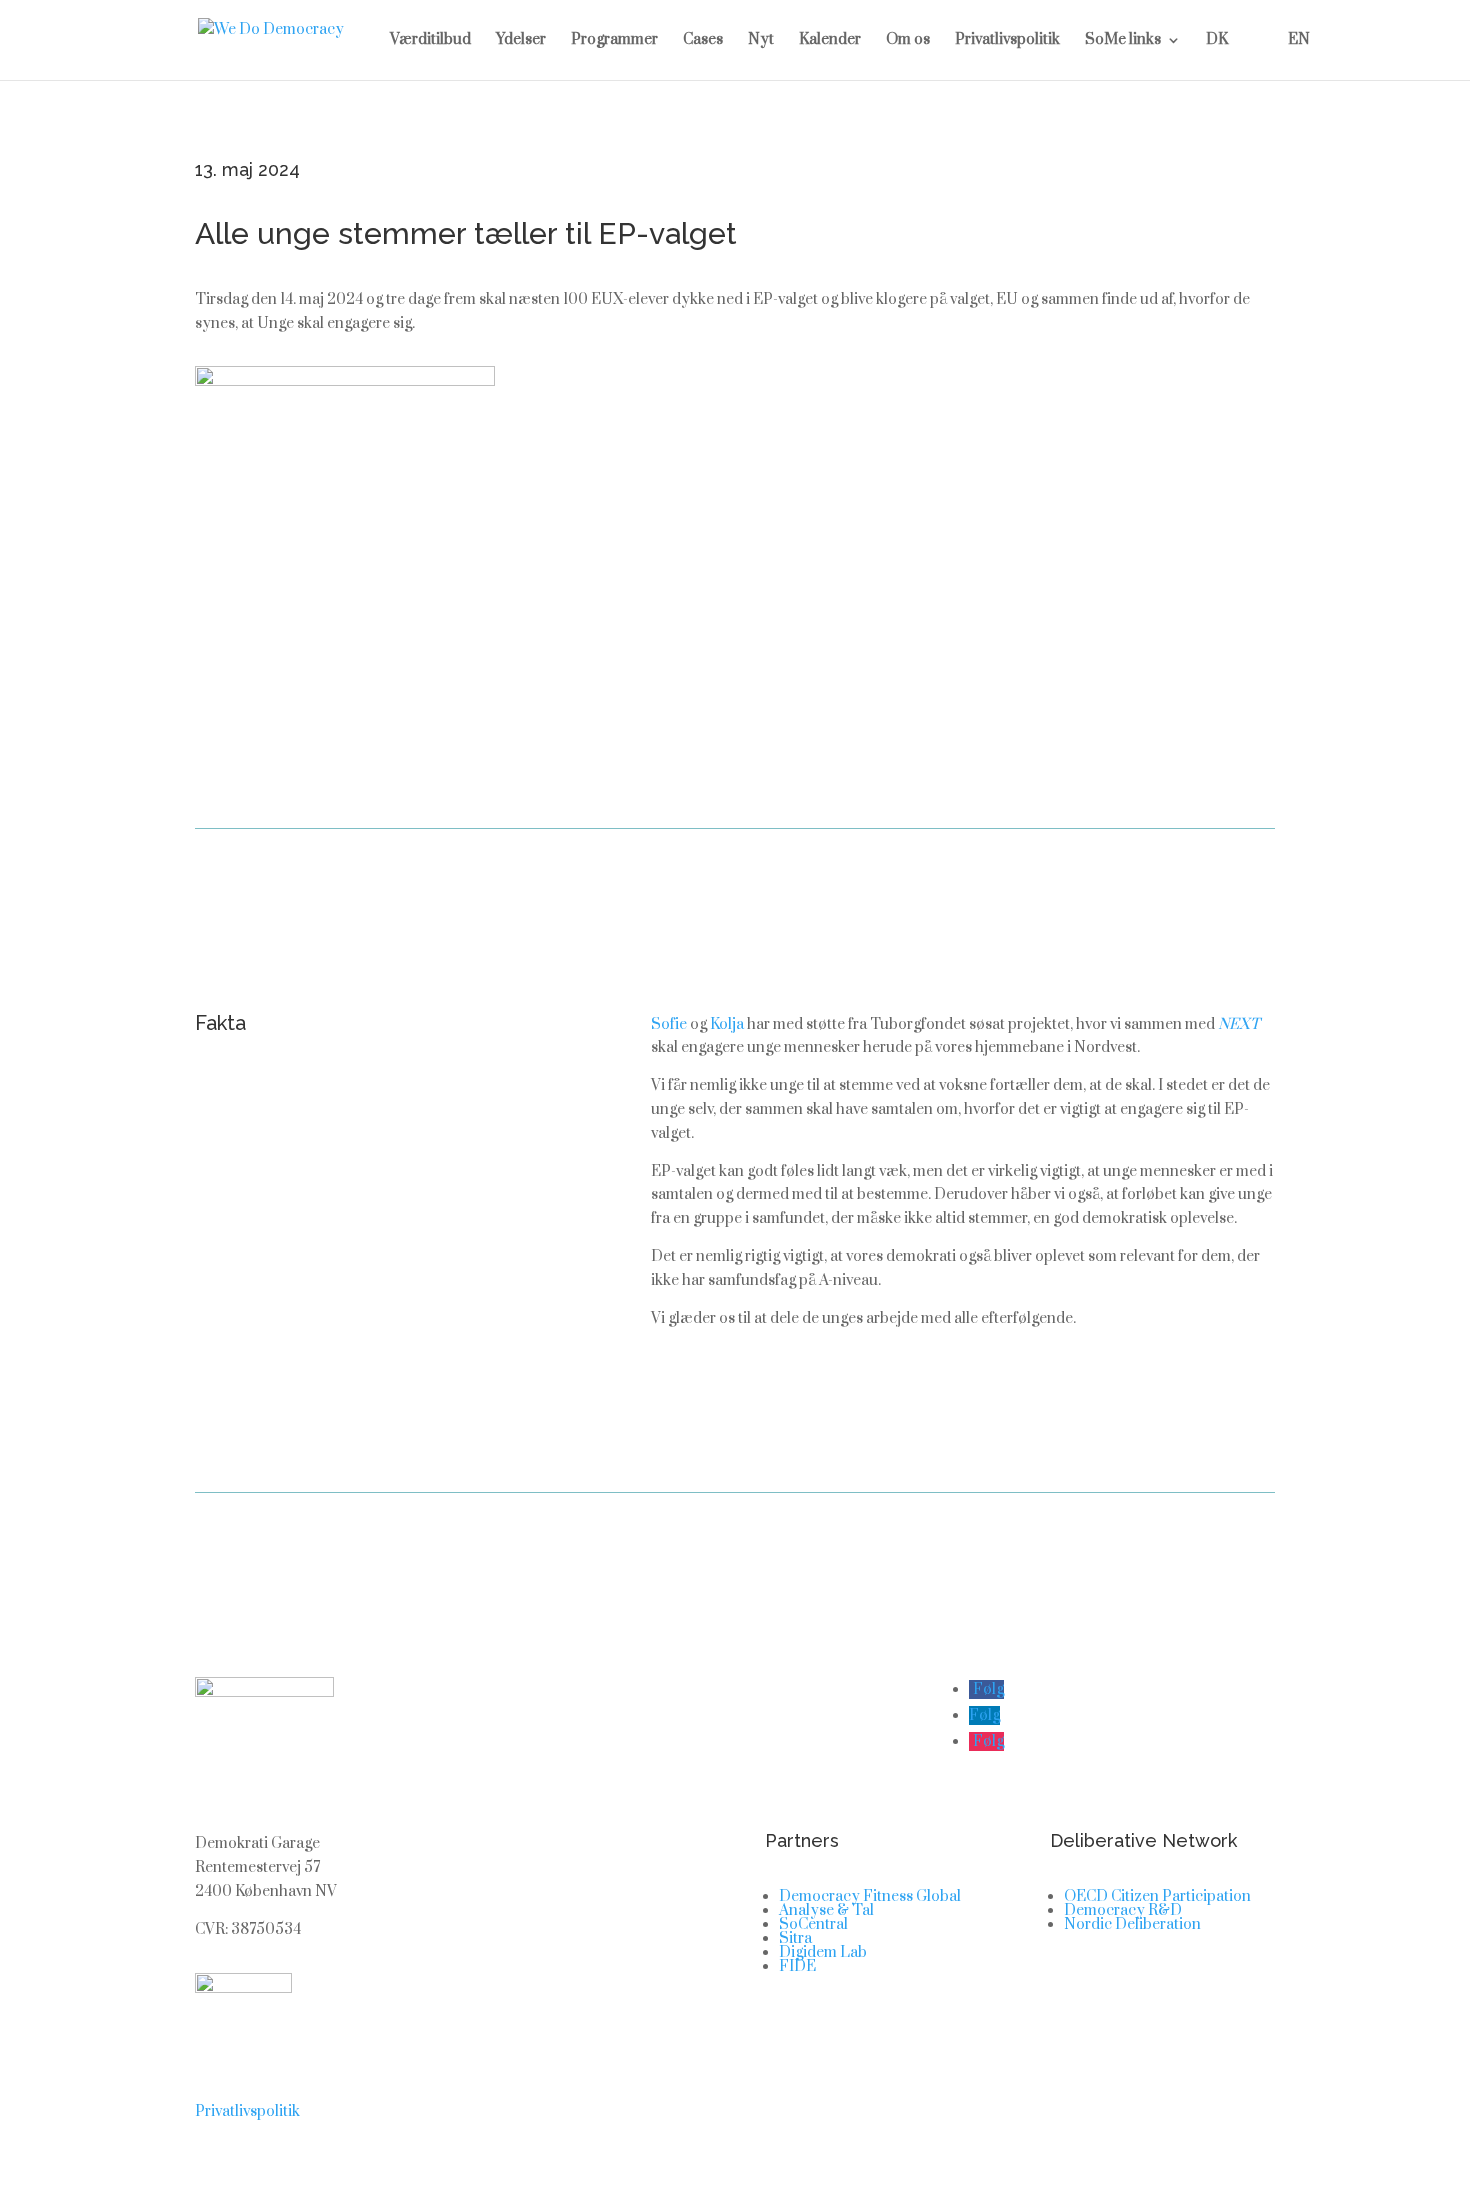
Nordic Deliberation (1132, 1924)
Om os (908, 41)
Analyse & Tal (826, 1910)
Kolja (727, 1024)
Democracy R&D (1123, 1910)
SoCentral (813, 1924)
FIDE (797, 1966)
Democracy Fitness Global (870, 1896)
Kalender (830, 41)
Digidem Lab (823, 1952)
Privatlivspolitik (1007, 41)
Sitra (795, 1938)
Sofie (669, 1024)
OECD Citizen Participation (1157, 1896)
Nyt (761, 41)
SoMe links (1123, 41)
